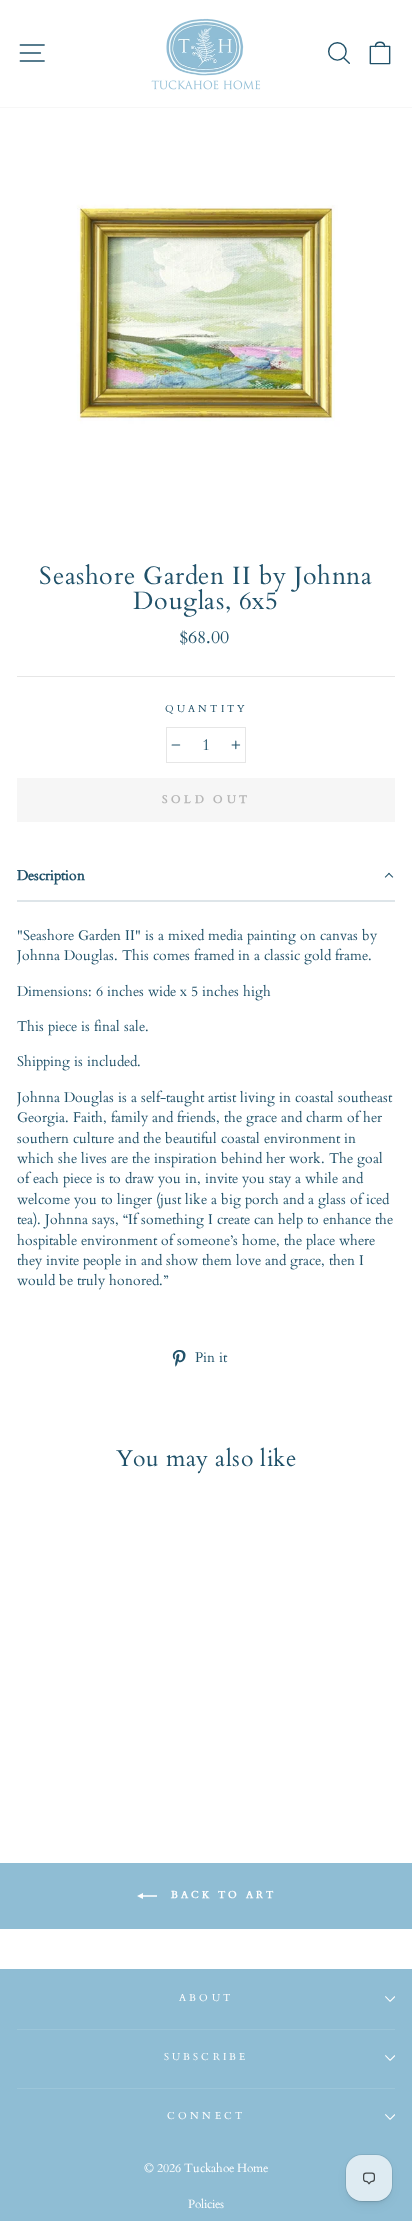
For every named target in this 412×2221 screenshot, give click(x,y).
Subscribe (206, 2057)
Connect (205, 2116)
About (205, 1998)
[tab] (206, 877)
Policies (206, 2204)
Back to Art (220, 1895)
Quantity (205, 709)
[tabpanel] (206, 1102)
